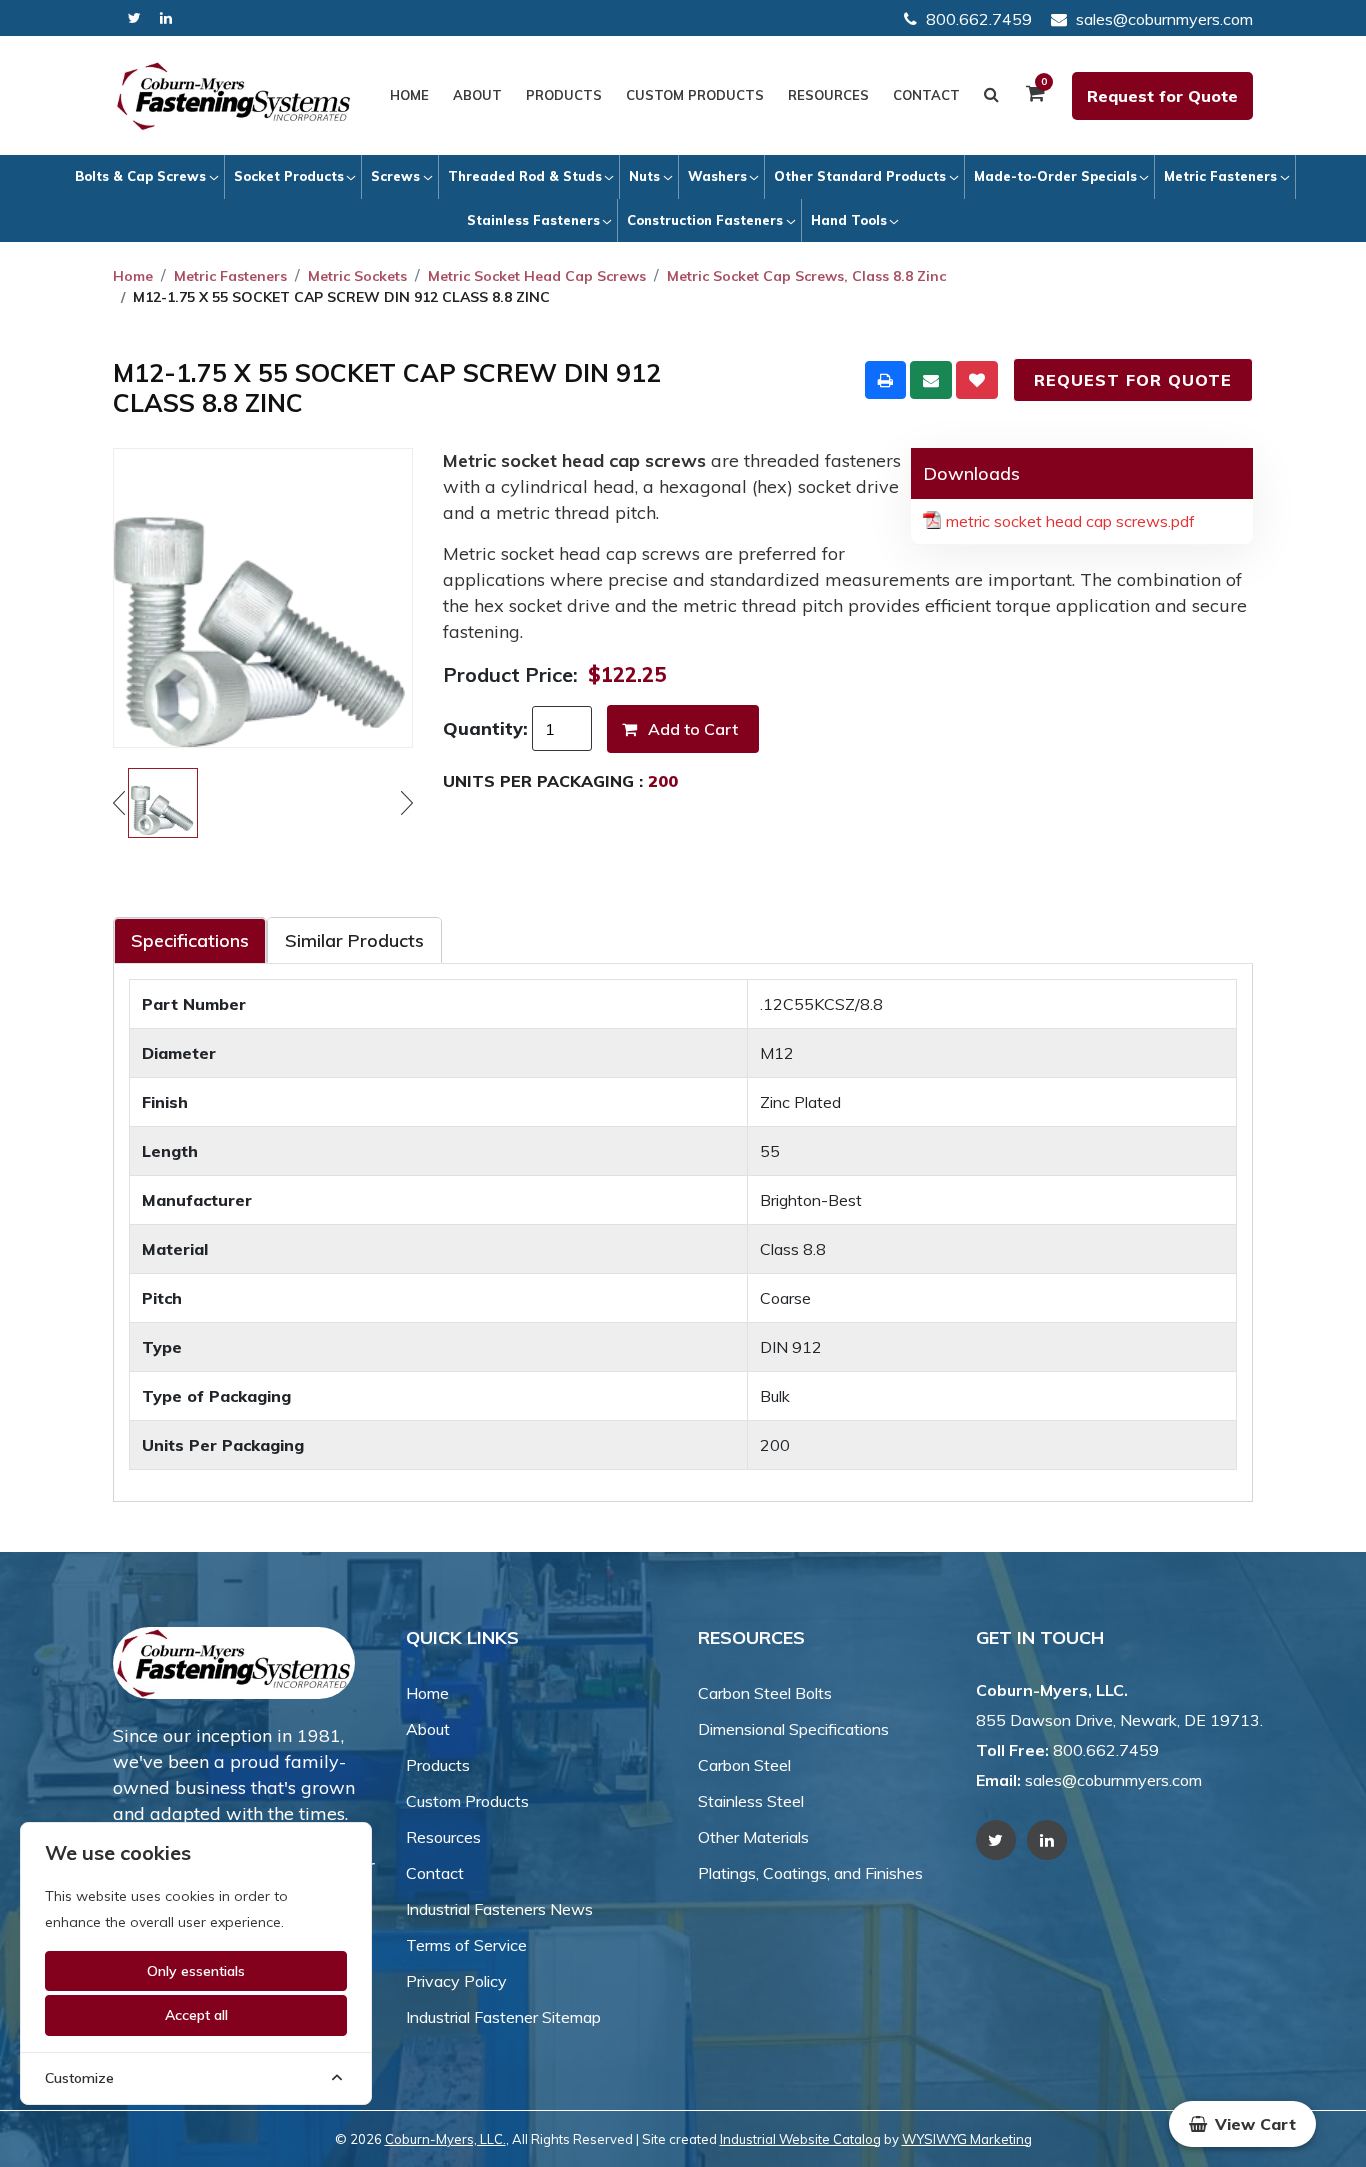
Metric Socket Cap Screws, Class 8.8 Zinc (806, 276)
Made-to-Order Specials (1055, 176)
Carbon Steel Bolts (765, 1693)
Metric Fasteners (1220, 176)
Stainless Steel (751, 1801)
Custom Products (695, 95)
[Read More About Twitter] (134, 18)
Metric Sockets (357, 276)
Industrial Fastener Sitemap (503, 2017)
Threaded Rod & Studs (525, 176)
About (477, 95)
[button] (1242, 2124)
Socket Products (289, 176)
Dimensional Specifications (793, 1729)
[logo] (234, 96)
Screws (395, 176)
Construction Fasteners (705, 220)
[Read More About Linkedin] (166, 18)
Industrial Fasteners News (499, 1909)
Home (409, 95)
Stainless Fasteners (533, 220)
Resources (828, 95)
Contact (926, 95)
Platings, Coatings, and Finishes (810, 1873)
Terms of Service (466, 1945)
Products (564, 95)
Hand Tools (849, 220)
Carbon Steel (744, 1765)
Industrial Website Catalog (800, 2139)
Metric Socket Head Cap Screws (537, 276)
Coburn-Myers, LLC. (445, 2139)
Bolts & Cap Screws (140, 176)
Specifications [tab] (190, 940)
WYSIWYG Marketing (967, 2139)
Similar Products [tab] (354, 940)
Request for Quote (1162, 96)
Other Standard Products (860, 176)
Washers (717, 176)
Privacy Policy (456, 1981)
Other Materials (753, 1837)
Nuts (644, 176)
